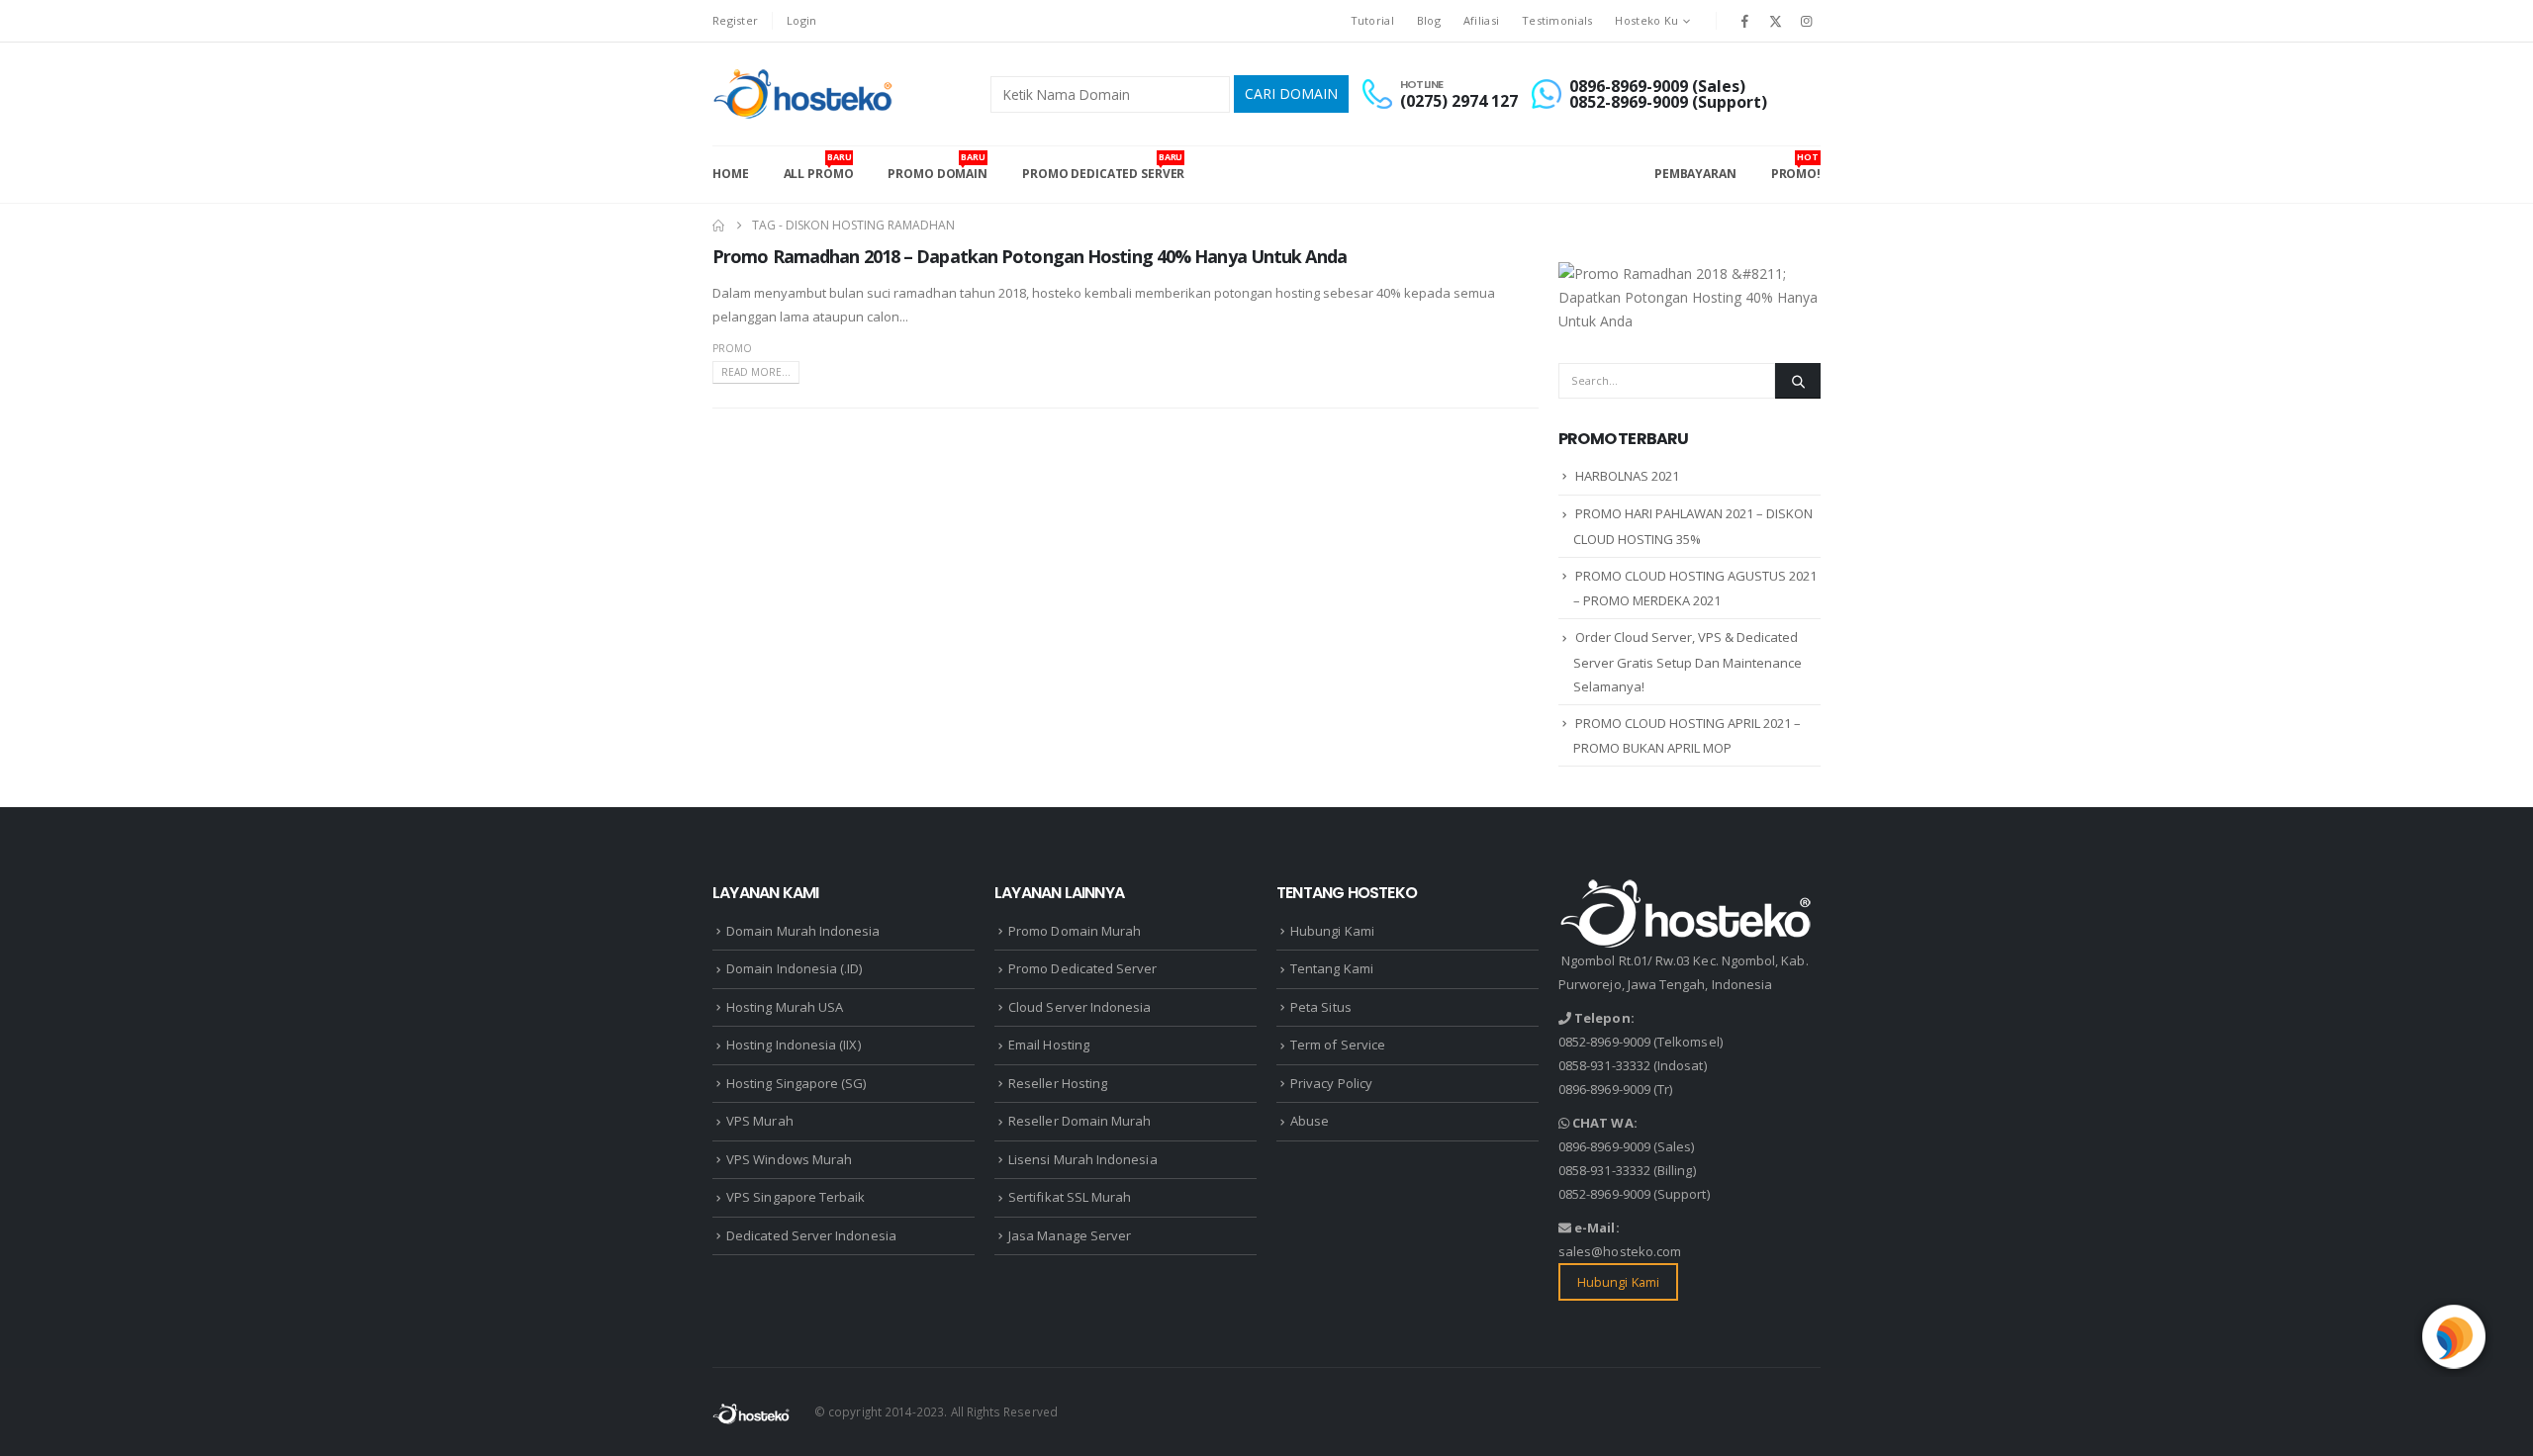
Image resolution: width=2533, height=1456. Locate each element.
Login (801, 20)
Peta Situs (1321, 1007)
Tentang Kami (1332, 968)
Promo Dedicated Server (1103, 166)
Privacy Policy (1331, 1083)
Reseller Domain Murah (1079, 1121)
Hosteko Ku (1646, 20)
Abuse (1310, 1121)
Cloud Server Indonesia (1079, 1007)
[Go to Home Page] (718, 226)
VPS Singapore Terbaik (796, 1197)
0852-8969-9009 (1604, 1042)
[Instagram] (1807, 21)
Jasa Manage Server (1070, 1235)
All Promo (819, 166)
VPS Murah (760, 1121)
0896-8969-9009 (1604, 1089)
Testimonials (1557, 20)
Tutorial (1372, 20)
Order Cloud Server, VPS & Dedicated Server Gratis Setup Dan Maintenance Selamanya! (1688, 662)
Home (731, 174)
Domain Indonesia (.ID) (794, 968)
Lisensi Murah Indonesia (1083, 1159)
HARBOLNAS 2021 (1627, 476)
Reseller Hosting (1058, 1083)
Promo (732, 348)
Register (735, 20)
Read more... (756, 372)
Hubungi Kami (1332, 931)
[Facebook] (1744, 21)
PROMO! (1796, 166)
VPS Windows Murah (789, 1159)
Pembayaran (1695, 174)
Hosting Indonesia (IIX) (794, 1045)
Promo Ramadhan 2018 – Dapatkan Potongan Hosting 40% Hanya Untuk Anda (1030, 256)
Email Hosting (1049, 1045)
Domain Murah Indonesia (803, 931)
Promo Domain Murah (1075, 931)
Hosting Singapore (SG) (796, 1083)
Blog (1429, 20)
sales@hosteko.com (1620, 1251)
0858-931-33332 (1604, 1065)
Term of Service (1338, 1045)
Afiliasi (1481, 20)
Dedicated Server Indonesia (811, 1235)
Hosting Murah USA (785, 1007)
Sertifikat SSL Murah (1070, 1197)
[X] (1776, 21)
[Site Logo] (805, 94)
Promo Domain (938, 166)
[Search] (1798, 381)
